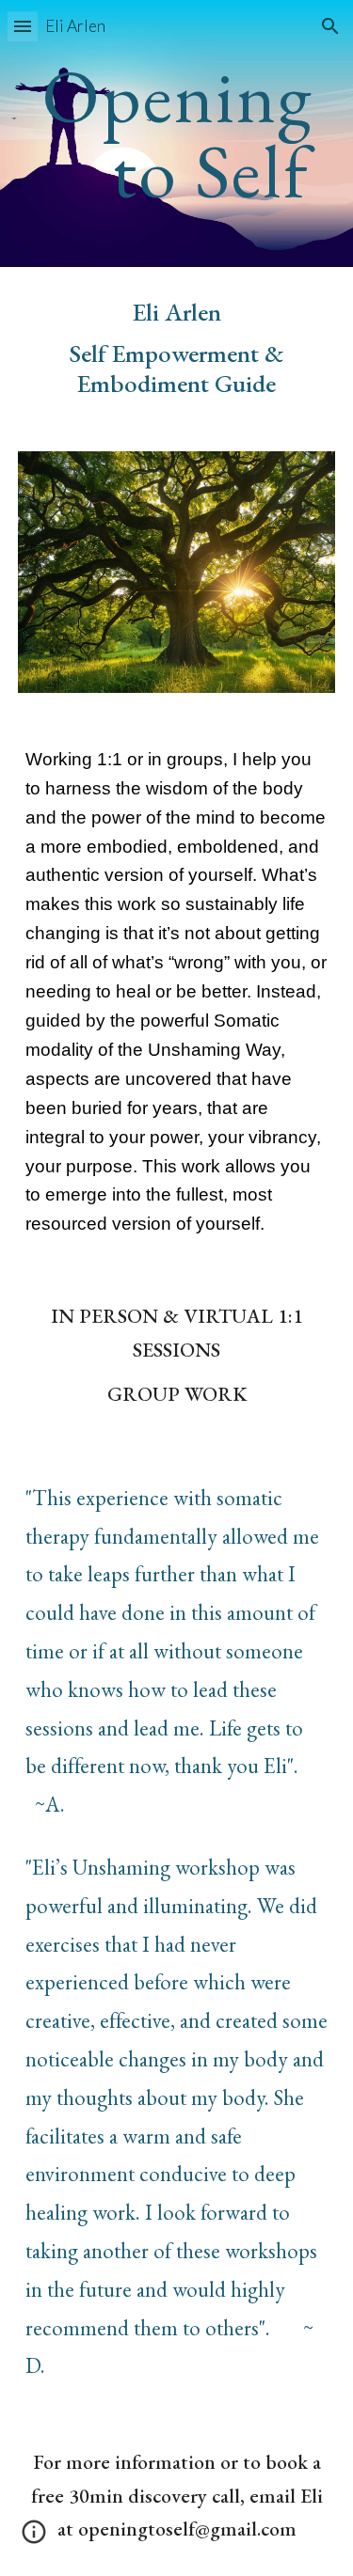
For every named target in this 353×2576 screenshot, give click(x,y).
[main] (177, 134)
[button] (23, 26)
